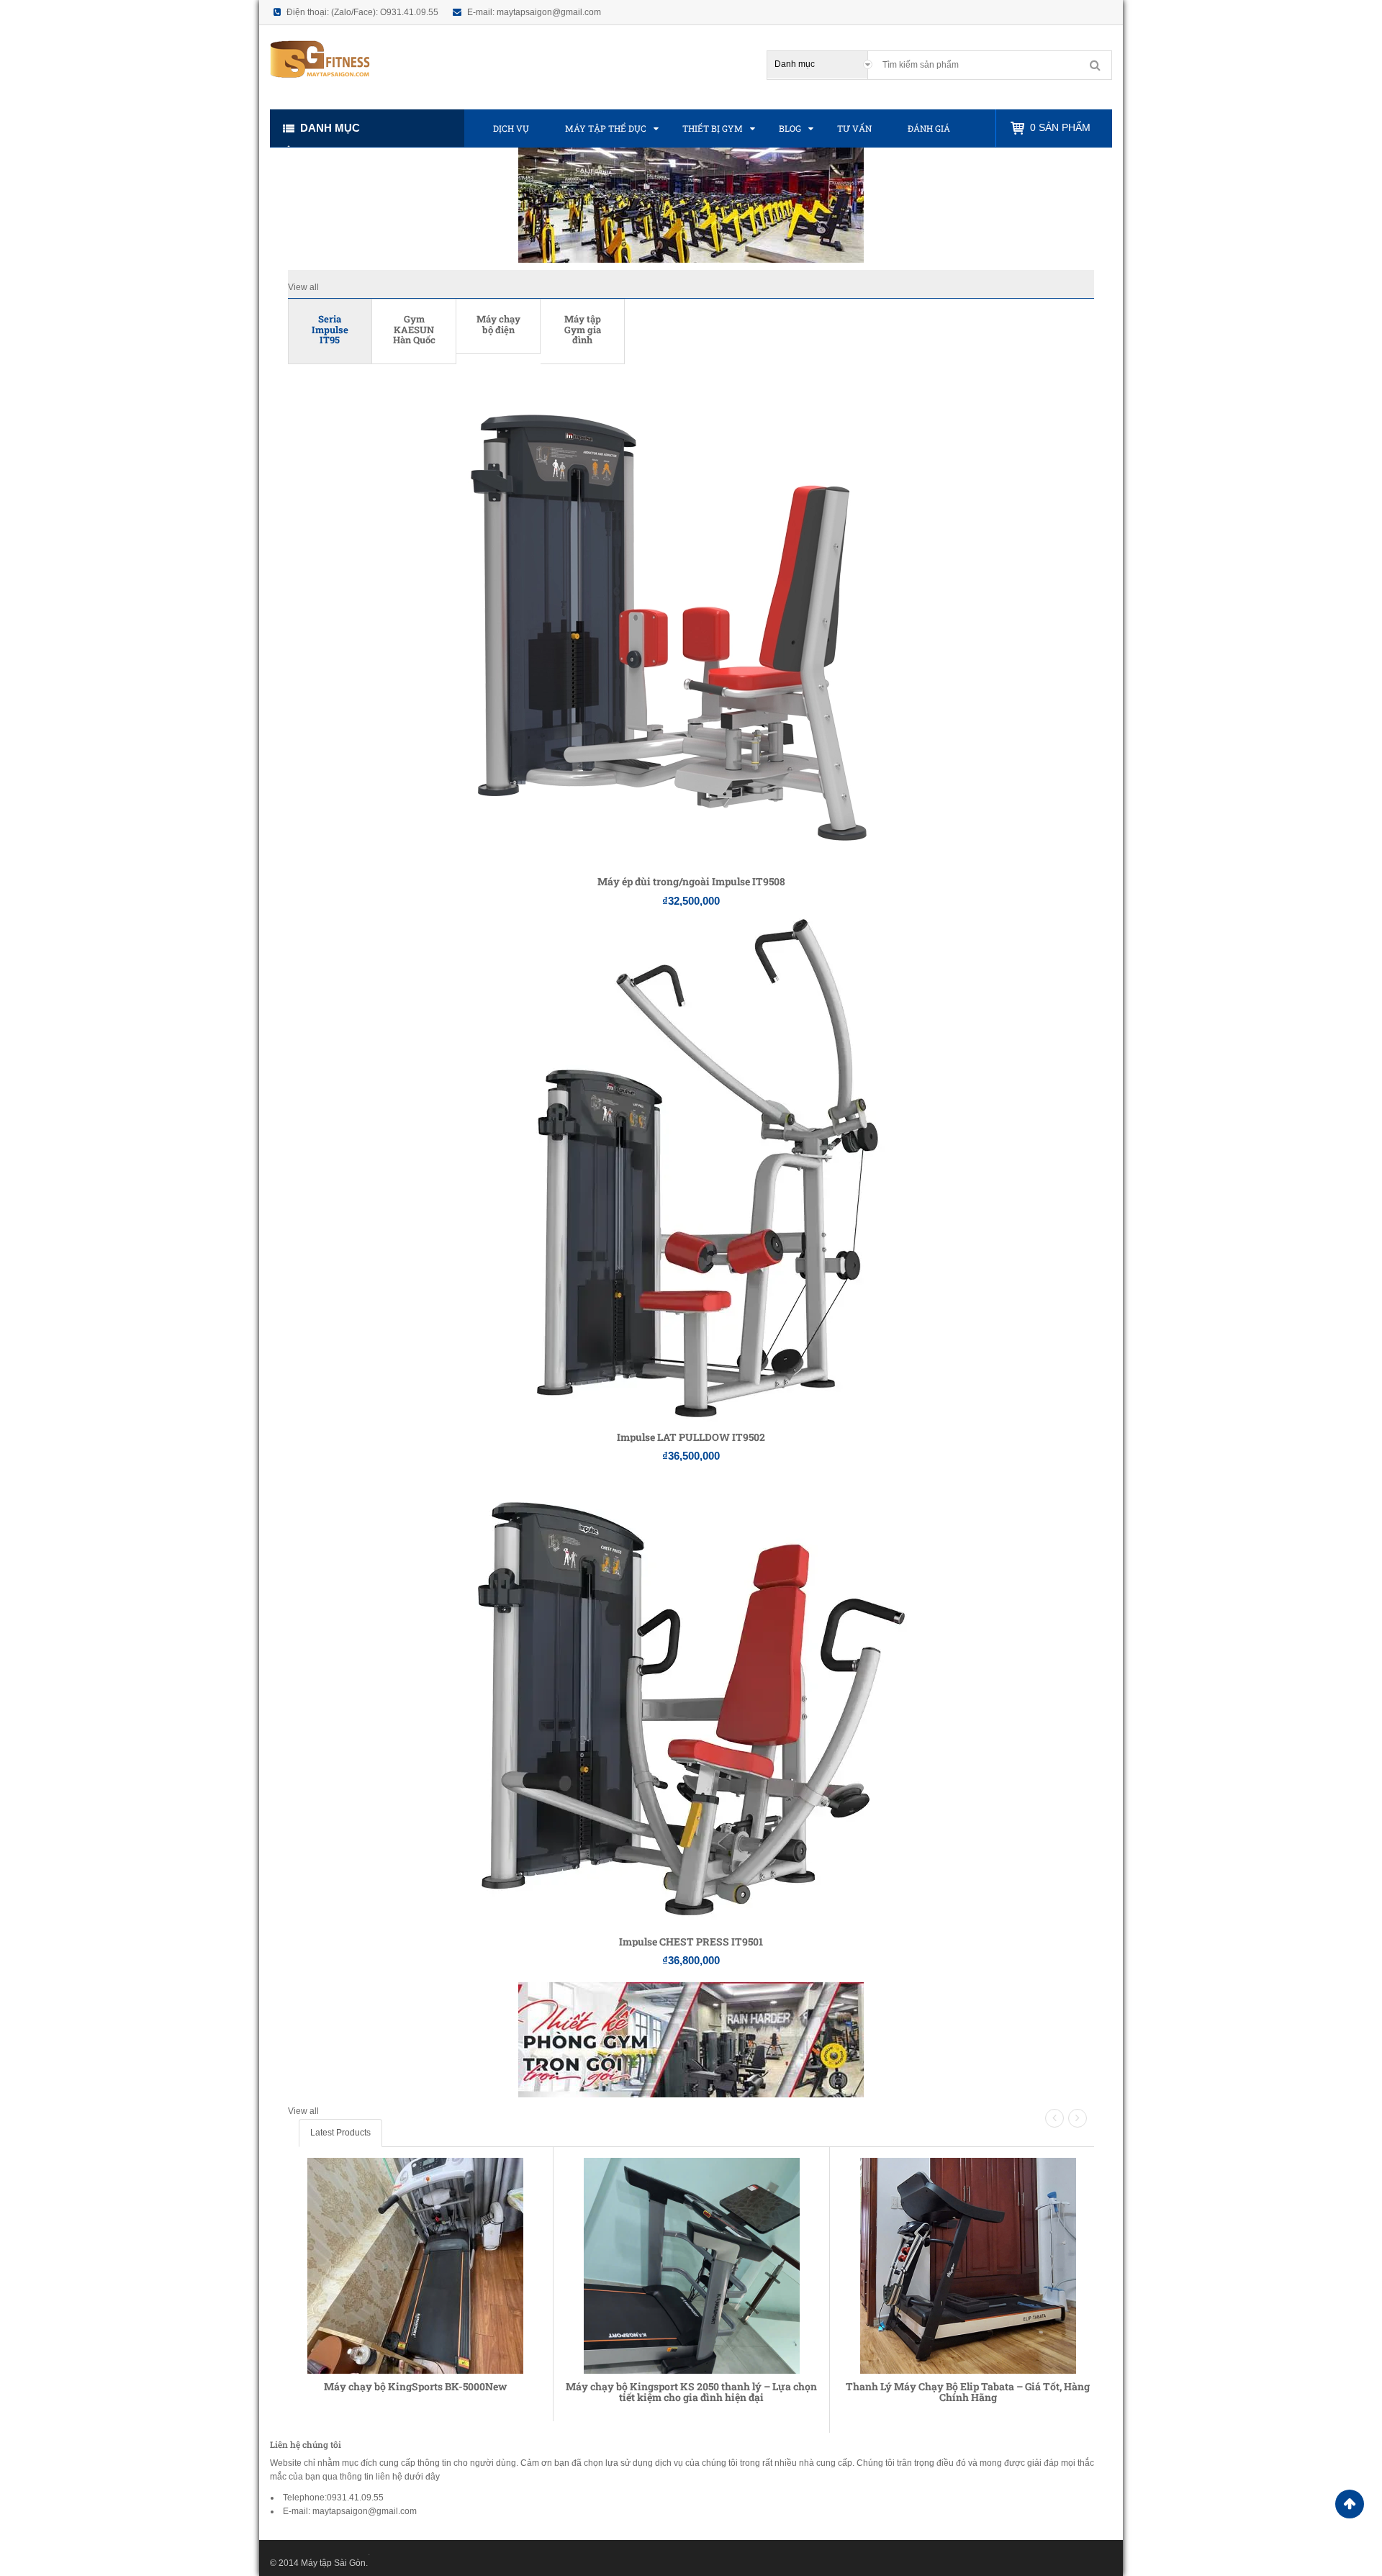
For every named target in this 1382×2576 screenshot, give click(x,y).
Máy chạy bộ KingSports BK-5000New (415, 2386)
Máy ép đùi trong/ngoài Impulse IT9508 (691, 881)
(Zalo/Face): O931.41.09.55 (385, 12)
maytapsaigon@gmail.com (549, 12)
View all (303, 287)
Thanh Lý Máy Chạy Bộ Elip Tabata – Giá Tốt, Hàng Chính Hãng (968, 2392)
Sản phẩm (1060, 127)
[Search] (1095, 65)
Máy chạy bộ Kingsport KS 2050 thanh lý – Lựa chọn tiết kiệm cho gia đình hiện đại (691, 2392)
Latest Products (340, 2133)
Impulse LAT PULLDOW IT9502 (691, 1437)
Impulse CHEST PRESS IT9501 (691, 1942)
